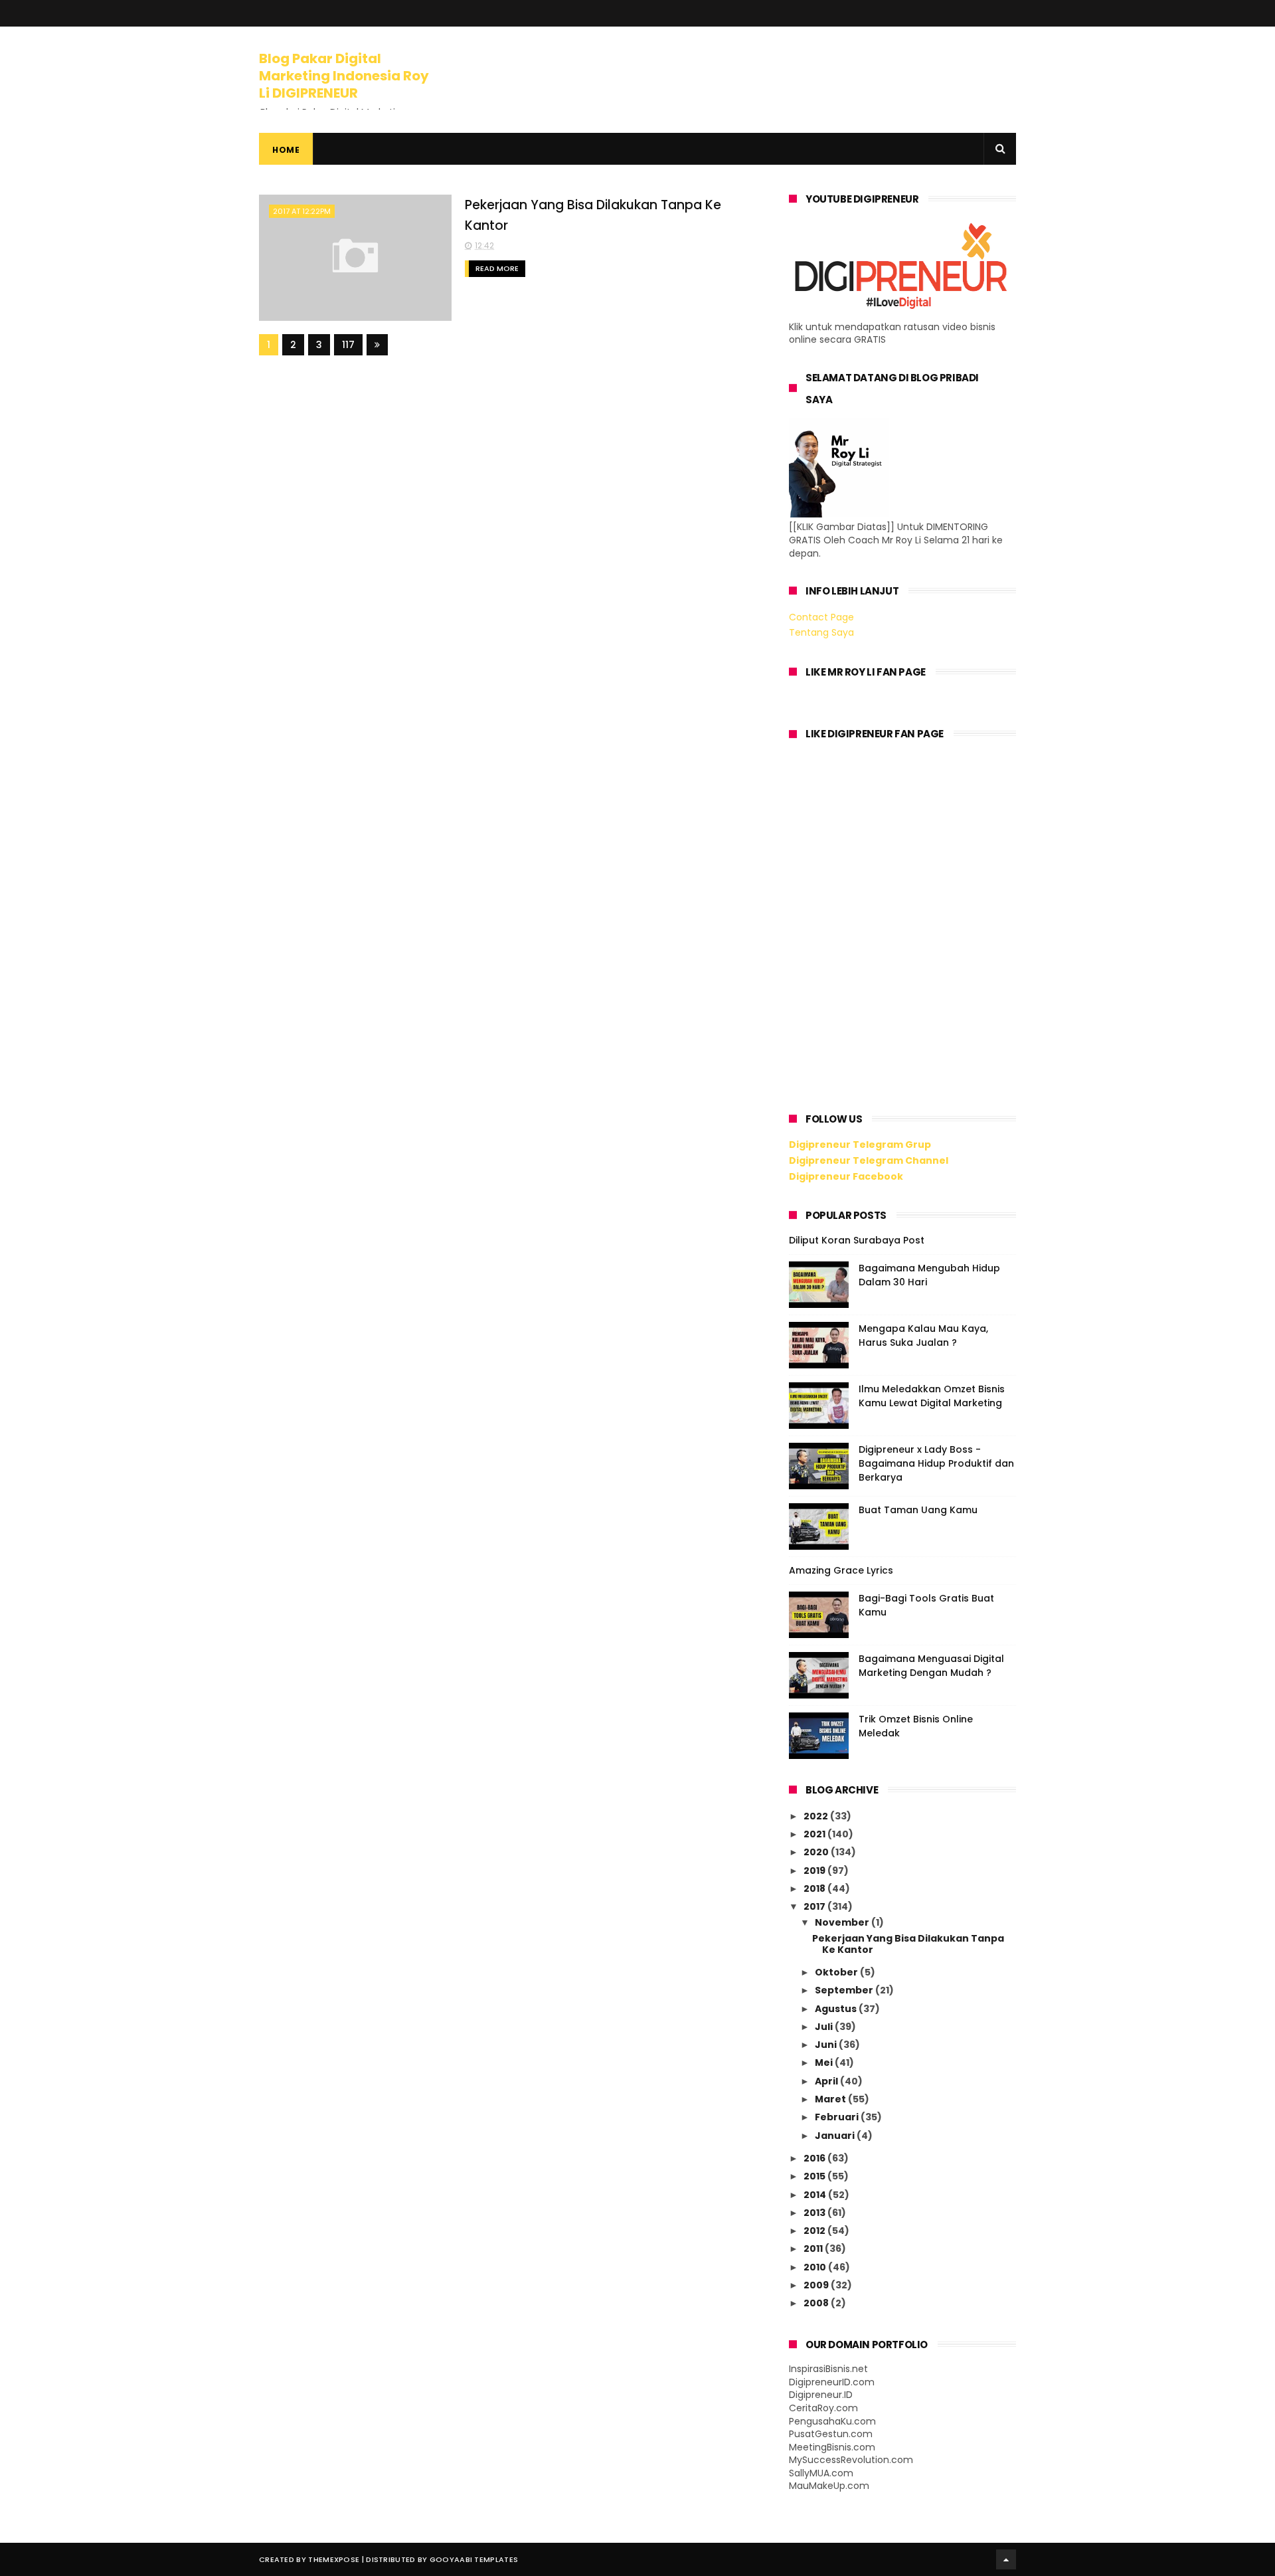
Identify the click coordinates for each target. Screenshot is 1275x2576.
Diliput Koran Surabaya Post (857, 1240)
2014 (816, 2195)
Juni (827, 2045)
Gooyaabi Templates (474, 2559)
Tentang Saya (821, 632)
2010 (816, 2267)
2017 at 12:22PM (302, 211)
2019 (815, 1871)
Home (286, 150)
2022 (817, 1816)
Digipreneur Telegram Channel (869, 1160)
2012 (815, 2231)
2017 (815, 1906)
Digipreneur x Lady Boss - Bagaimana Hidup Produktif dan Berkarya (936, 1463)
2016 (815, 2158)
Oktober (837, 1972)
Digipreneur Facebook (846, 1176)
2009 (817, 2285)
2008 (817, 2303)
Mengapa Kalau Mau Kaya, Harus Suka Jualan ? (923, 1335)
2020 (817, 1852)
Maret (831, 2099)
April (827, 2081)
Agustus (837, 2009)
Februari (838, 2117)
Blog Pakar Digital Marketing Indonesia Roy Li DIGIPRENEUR (344, 76)
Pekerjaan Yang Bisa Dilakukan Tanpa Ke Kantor (908, 1944)
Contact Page (821, 617)
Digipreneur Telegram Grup (860, 1145)
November (843, 1922)
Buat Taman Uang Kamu (918, 1510)
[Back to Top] (1006, 2559)
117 (348, 345)
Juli (825, 2027)
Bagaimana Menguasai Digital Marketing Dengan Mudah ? (931, 1666)
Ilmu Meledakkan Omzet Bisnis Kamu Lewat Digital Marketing (932, 1396)
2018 (815, 1888)
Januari (836, 2136)
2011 (814, 2249)
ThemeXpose (334, 2559)
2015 (815, 2176)
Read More (497, 268)
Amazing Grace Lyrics (841, 1570)
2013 (815, 2213)
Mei (825, 2063)
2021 (815, 1834)
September (845, 1990)
